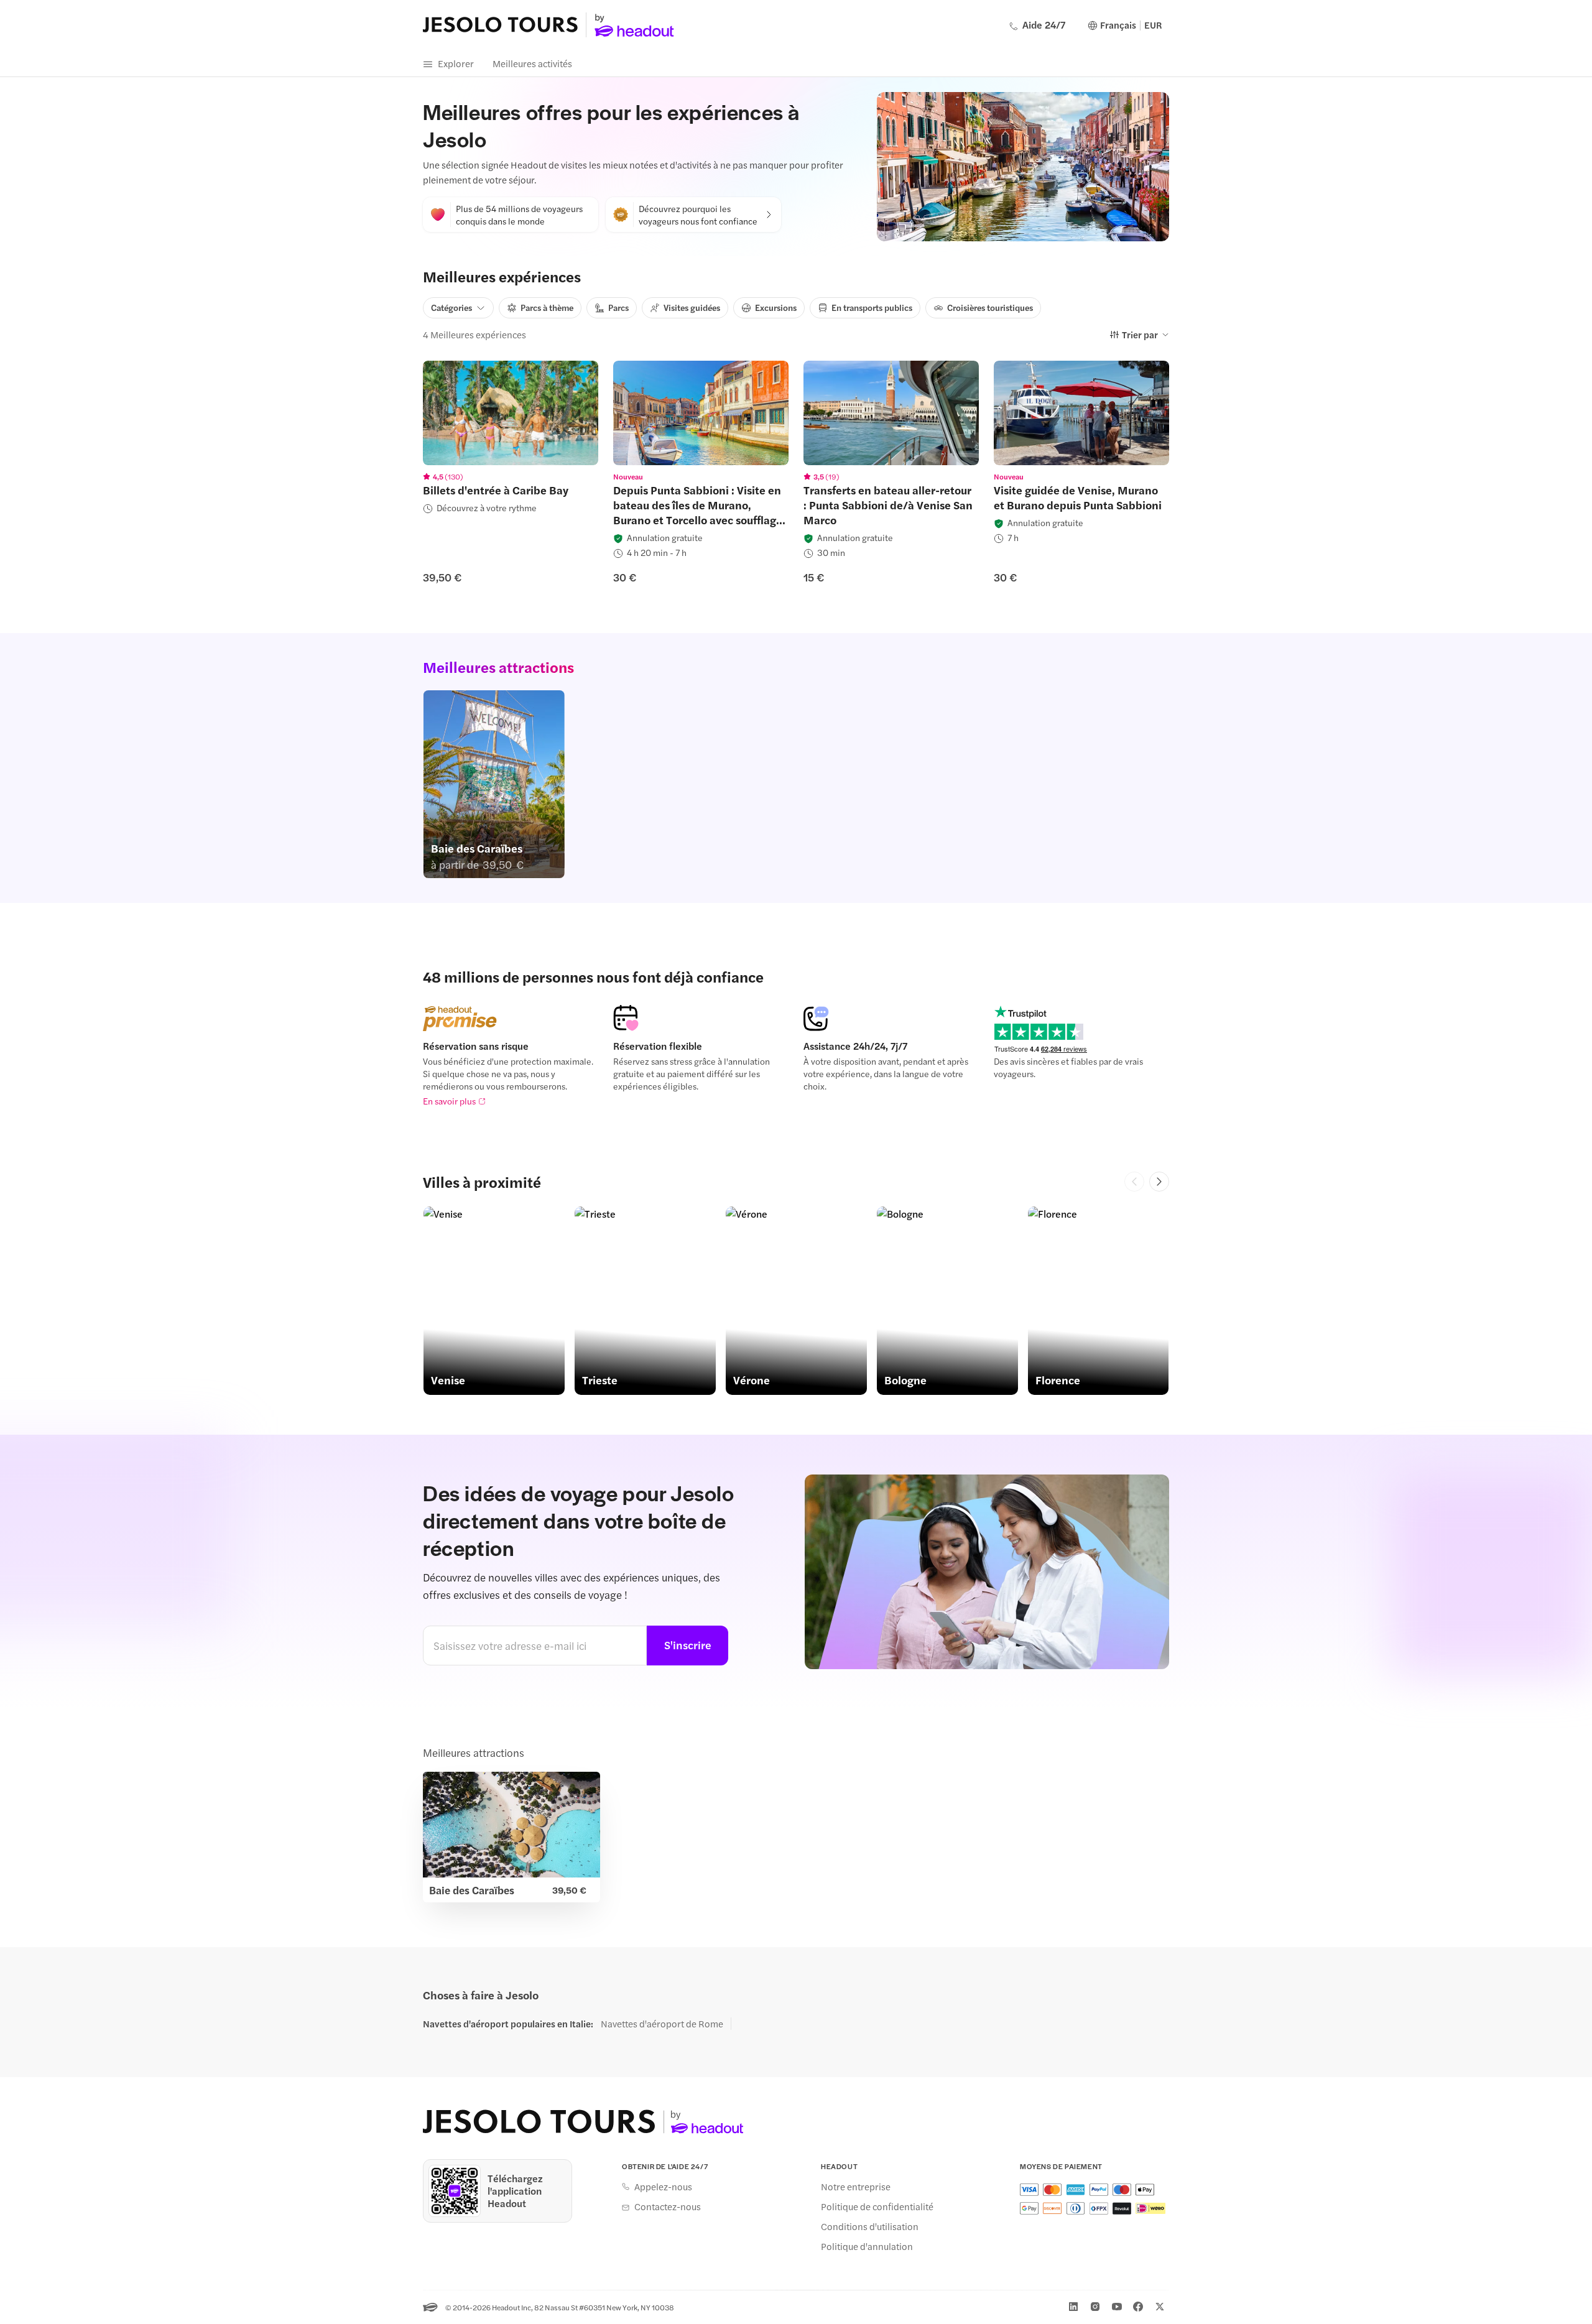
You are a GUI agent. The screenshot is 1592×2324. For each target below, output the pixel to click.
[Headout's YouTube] (1117, 2307)
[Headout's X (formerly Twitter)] (1160, 2307)
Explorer (456, 63)
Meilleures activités (532, 63)
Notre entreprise (856, 2187)
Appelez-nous (663, 2187)
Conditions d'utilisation (870, 2226)
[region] (511, 413)
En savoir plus (449, 1101)
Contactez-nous (668, 2206)
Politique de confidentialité (877, 2206)
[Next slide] (1159, 1182)
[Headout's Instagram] (1095, 2307)
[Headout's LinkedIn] (1073, 2307)
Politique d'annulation (867, 2246)
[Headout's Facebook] (1138, 2307)
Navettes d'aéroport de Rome (662, 2024)
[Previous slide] (1134, 1182)
